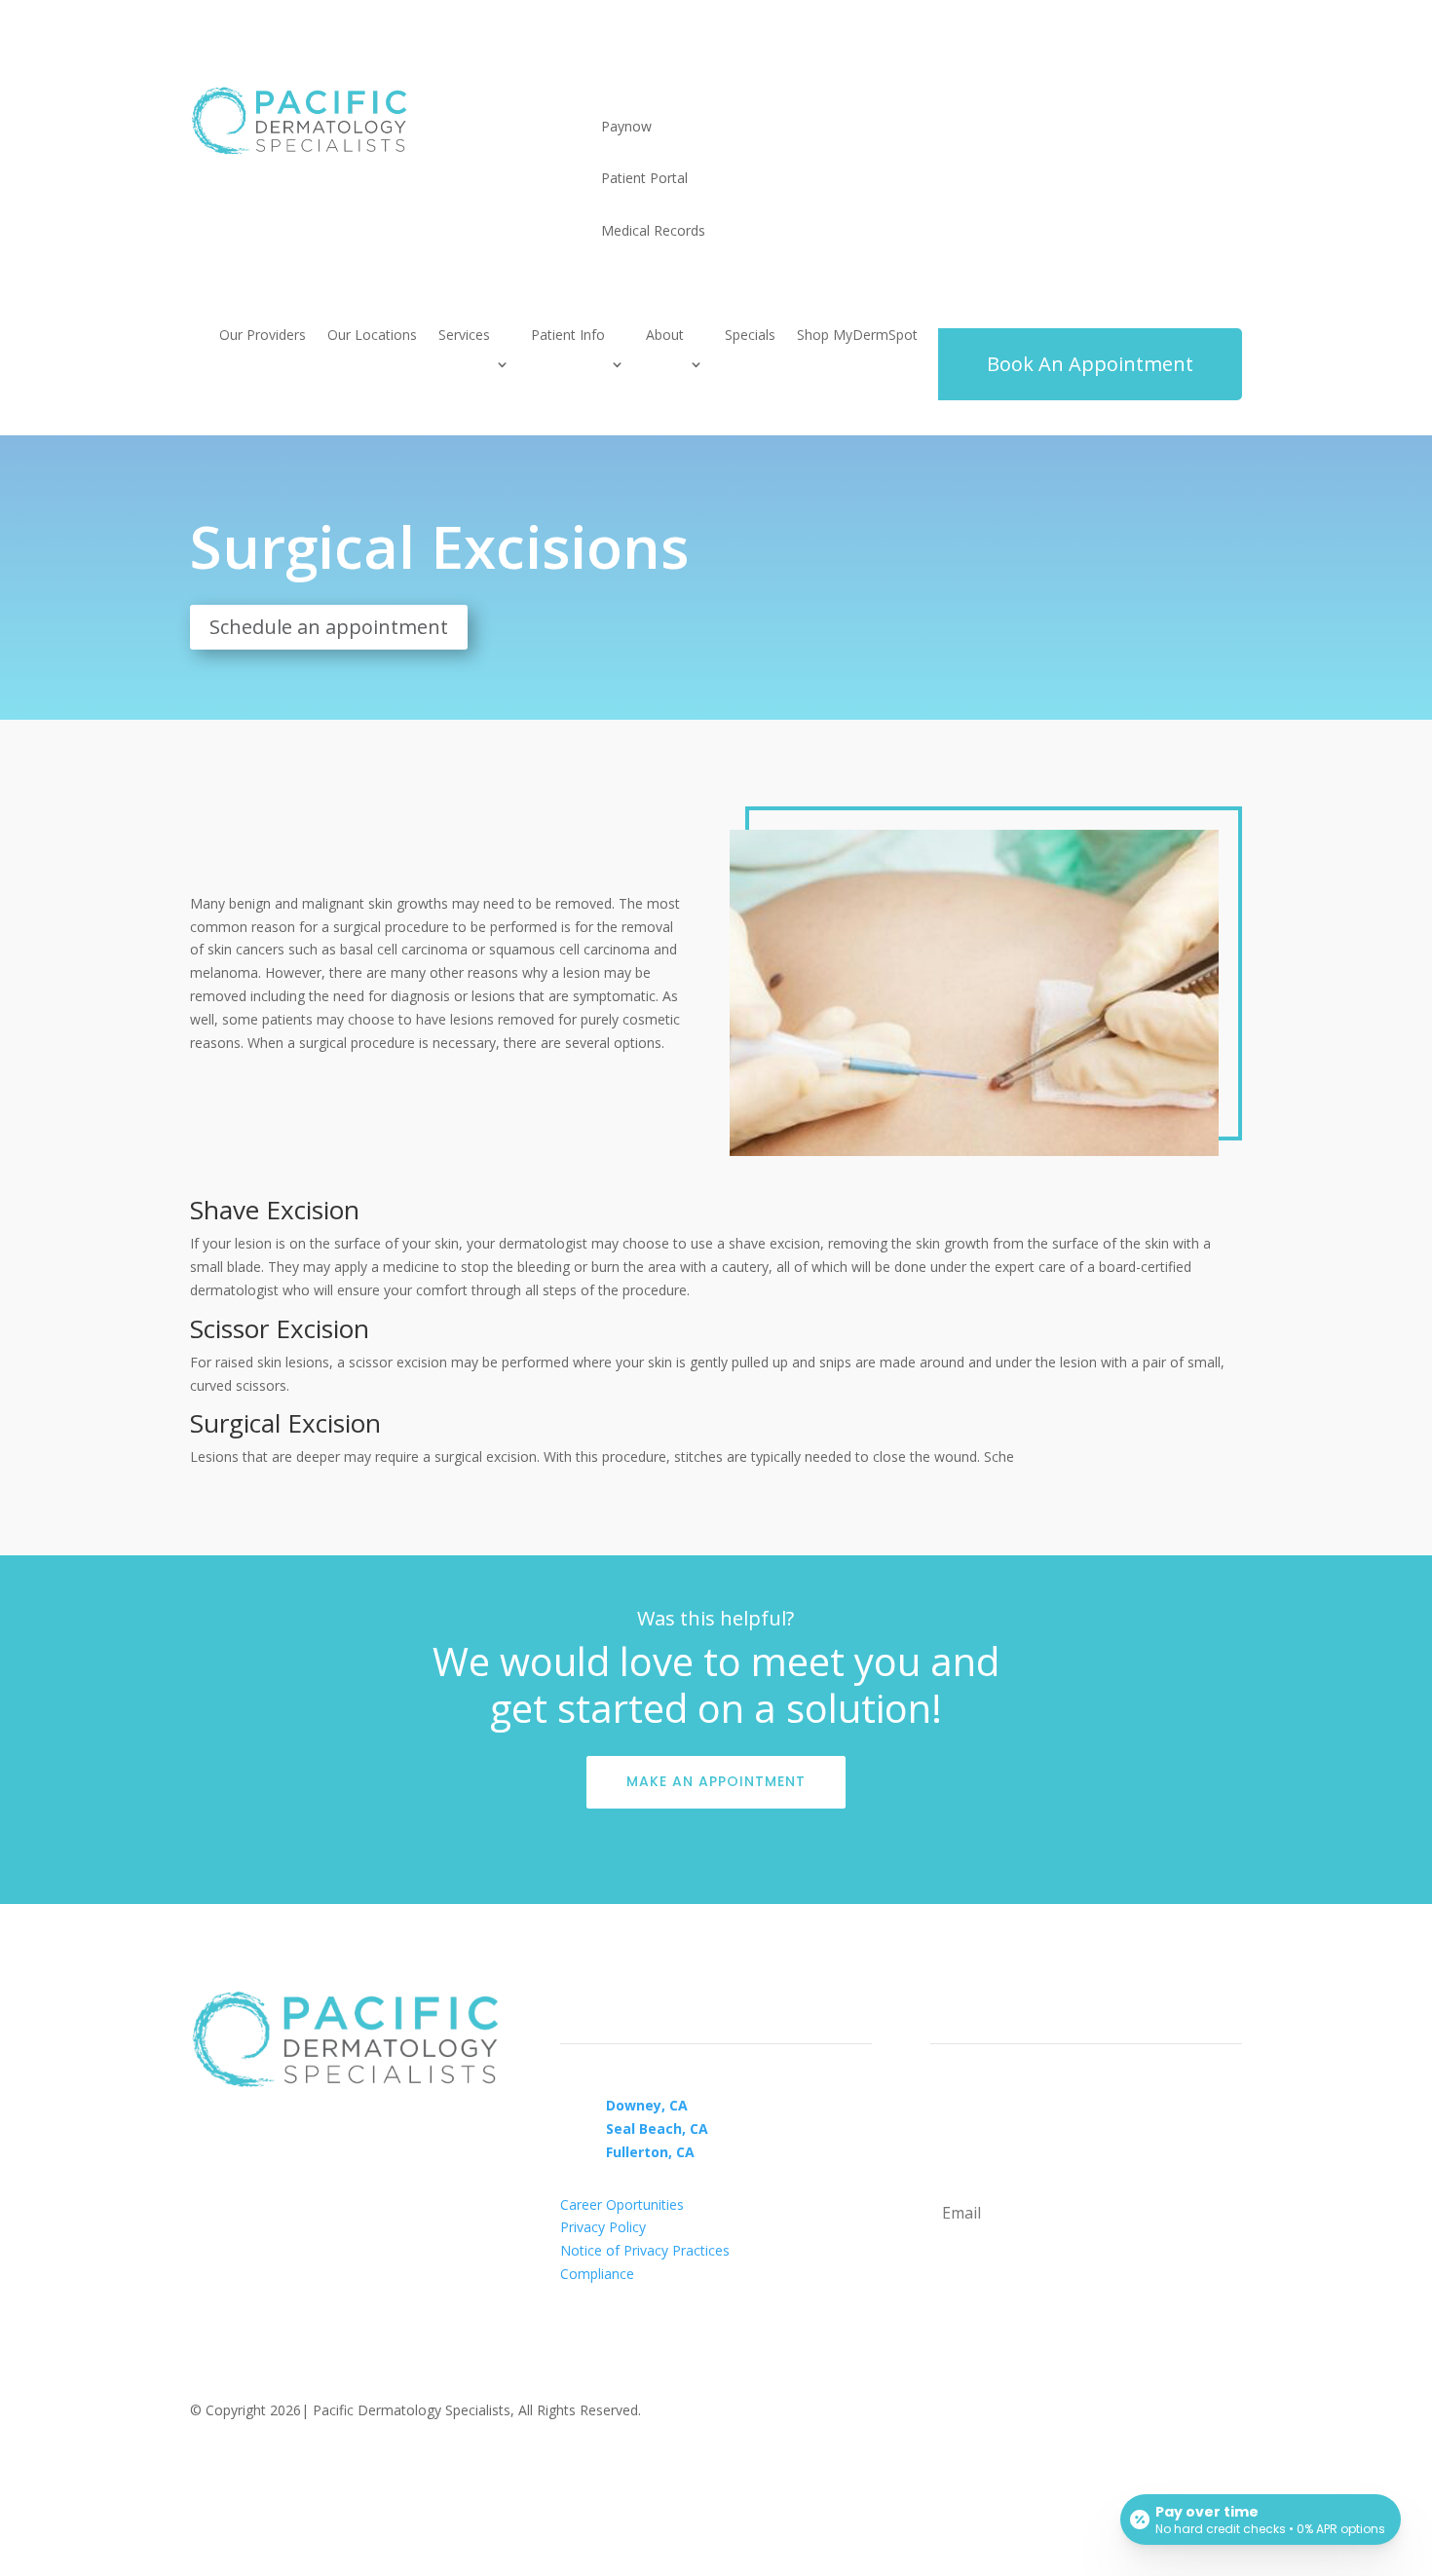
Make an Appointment (716, 1781)
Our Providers (263, 336)
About (665, 336)
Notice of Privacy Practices (645, 2250)
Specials (750, 336)
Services (464, 336)
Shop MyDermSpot (857, 336)
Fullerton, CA (650, 2152)
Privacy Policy (603, 2227)
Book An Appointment (1090, 364)
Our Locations (372, 336)
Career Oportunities (622, 2204)
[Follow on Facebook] (206, 2467)
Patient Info (568, 336)
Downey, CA (647, 2105)
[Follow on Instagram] (245, 2467)
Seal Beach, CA (657, 2128)
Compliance (597, 2274)
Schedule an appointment (329, 627)
